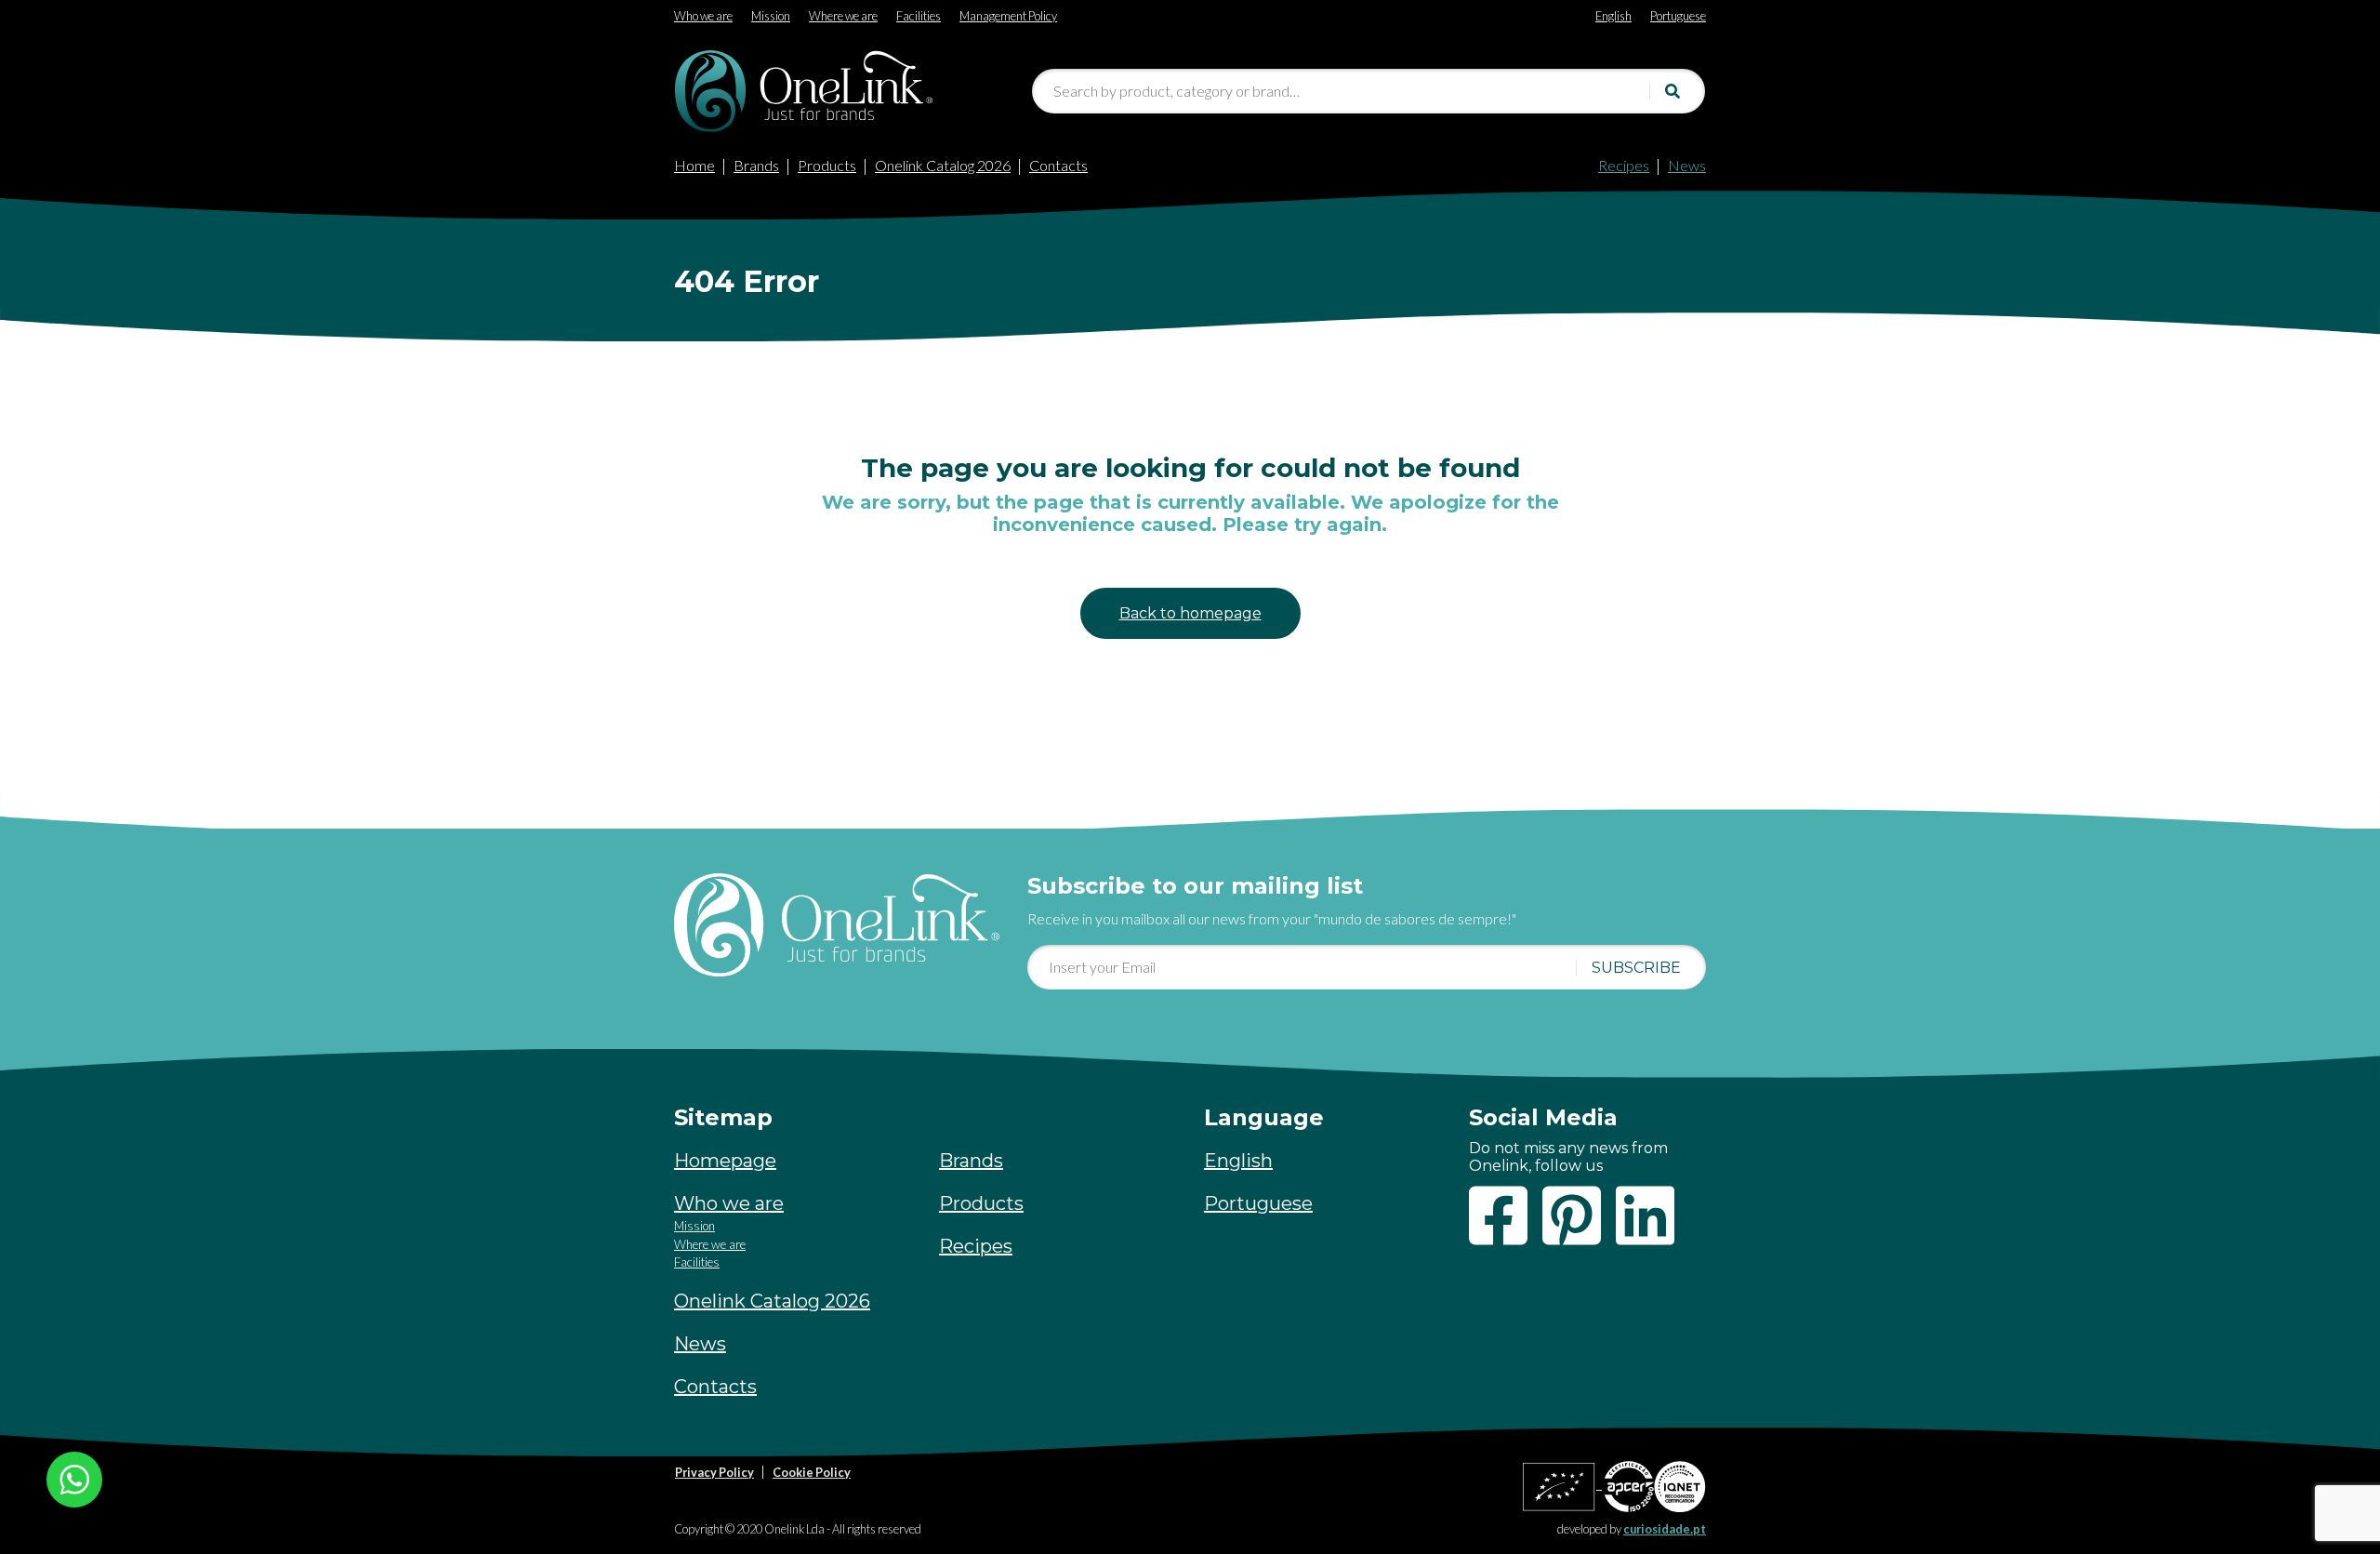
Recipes (1624, 165)
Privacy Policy (714, 1472)
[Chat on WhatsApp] (74, 1477)
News (1687, 165)
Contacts (1058, 165)
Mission (694, 1226)
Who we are (729, 1203)
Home (694, 165)
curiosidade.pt (1665, 1529)
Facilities (697, 1262)
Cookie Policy (812, 1472)
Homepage (725, 1161)
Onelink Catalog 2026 (943, 165)
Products (827, 165)
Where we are (710, 1244)
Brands (756, 165)
